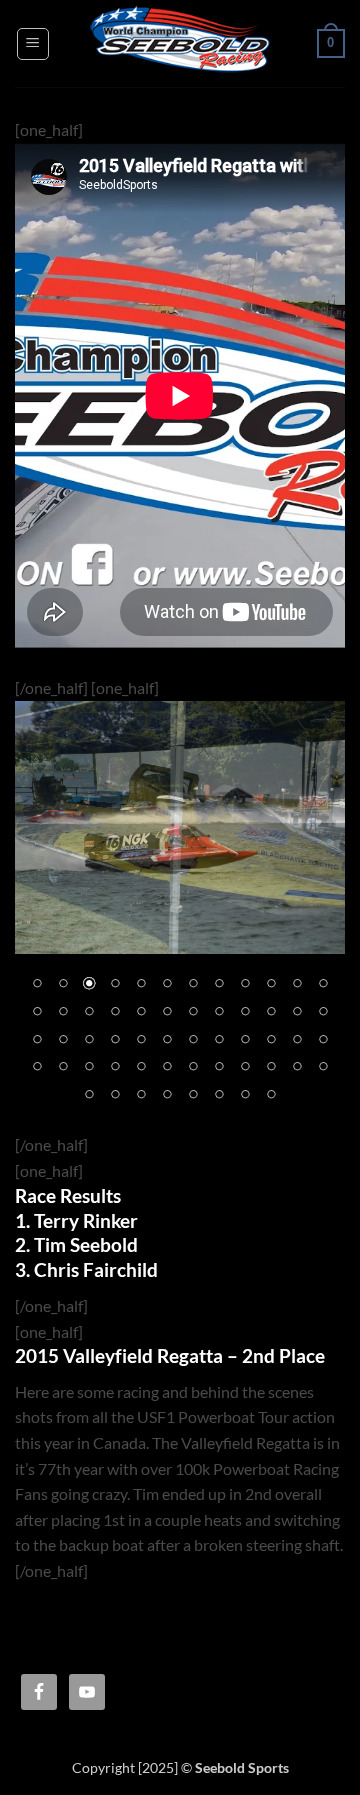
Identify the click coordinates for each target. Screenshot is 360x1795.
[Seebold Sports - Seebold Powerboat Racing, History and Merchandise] (180, 43)
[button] (33, 44)
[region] (180, 917)
